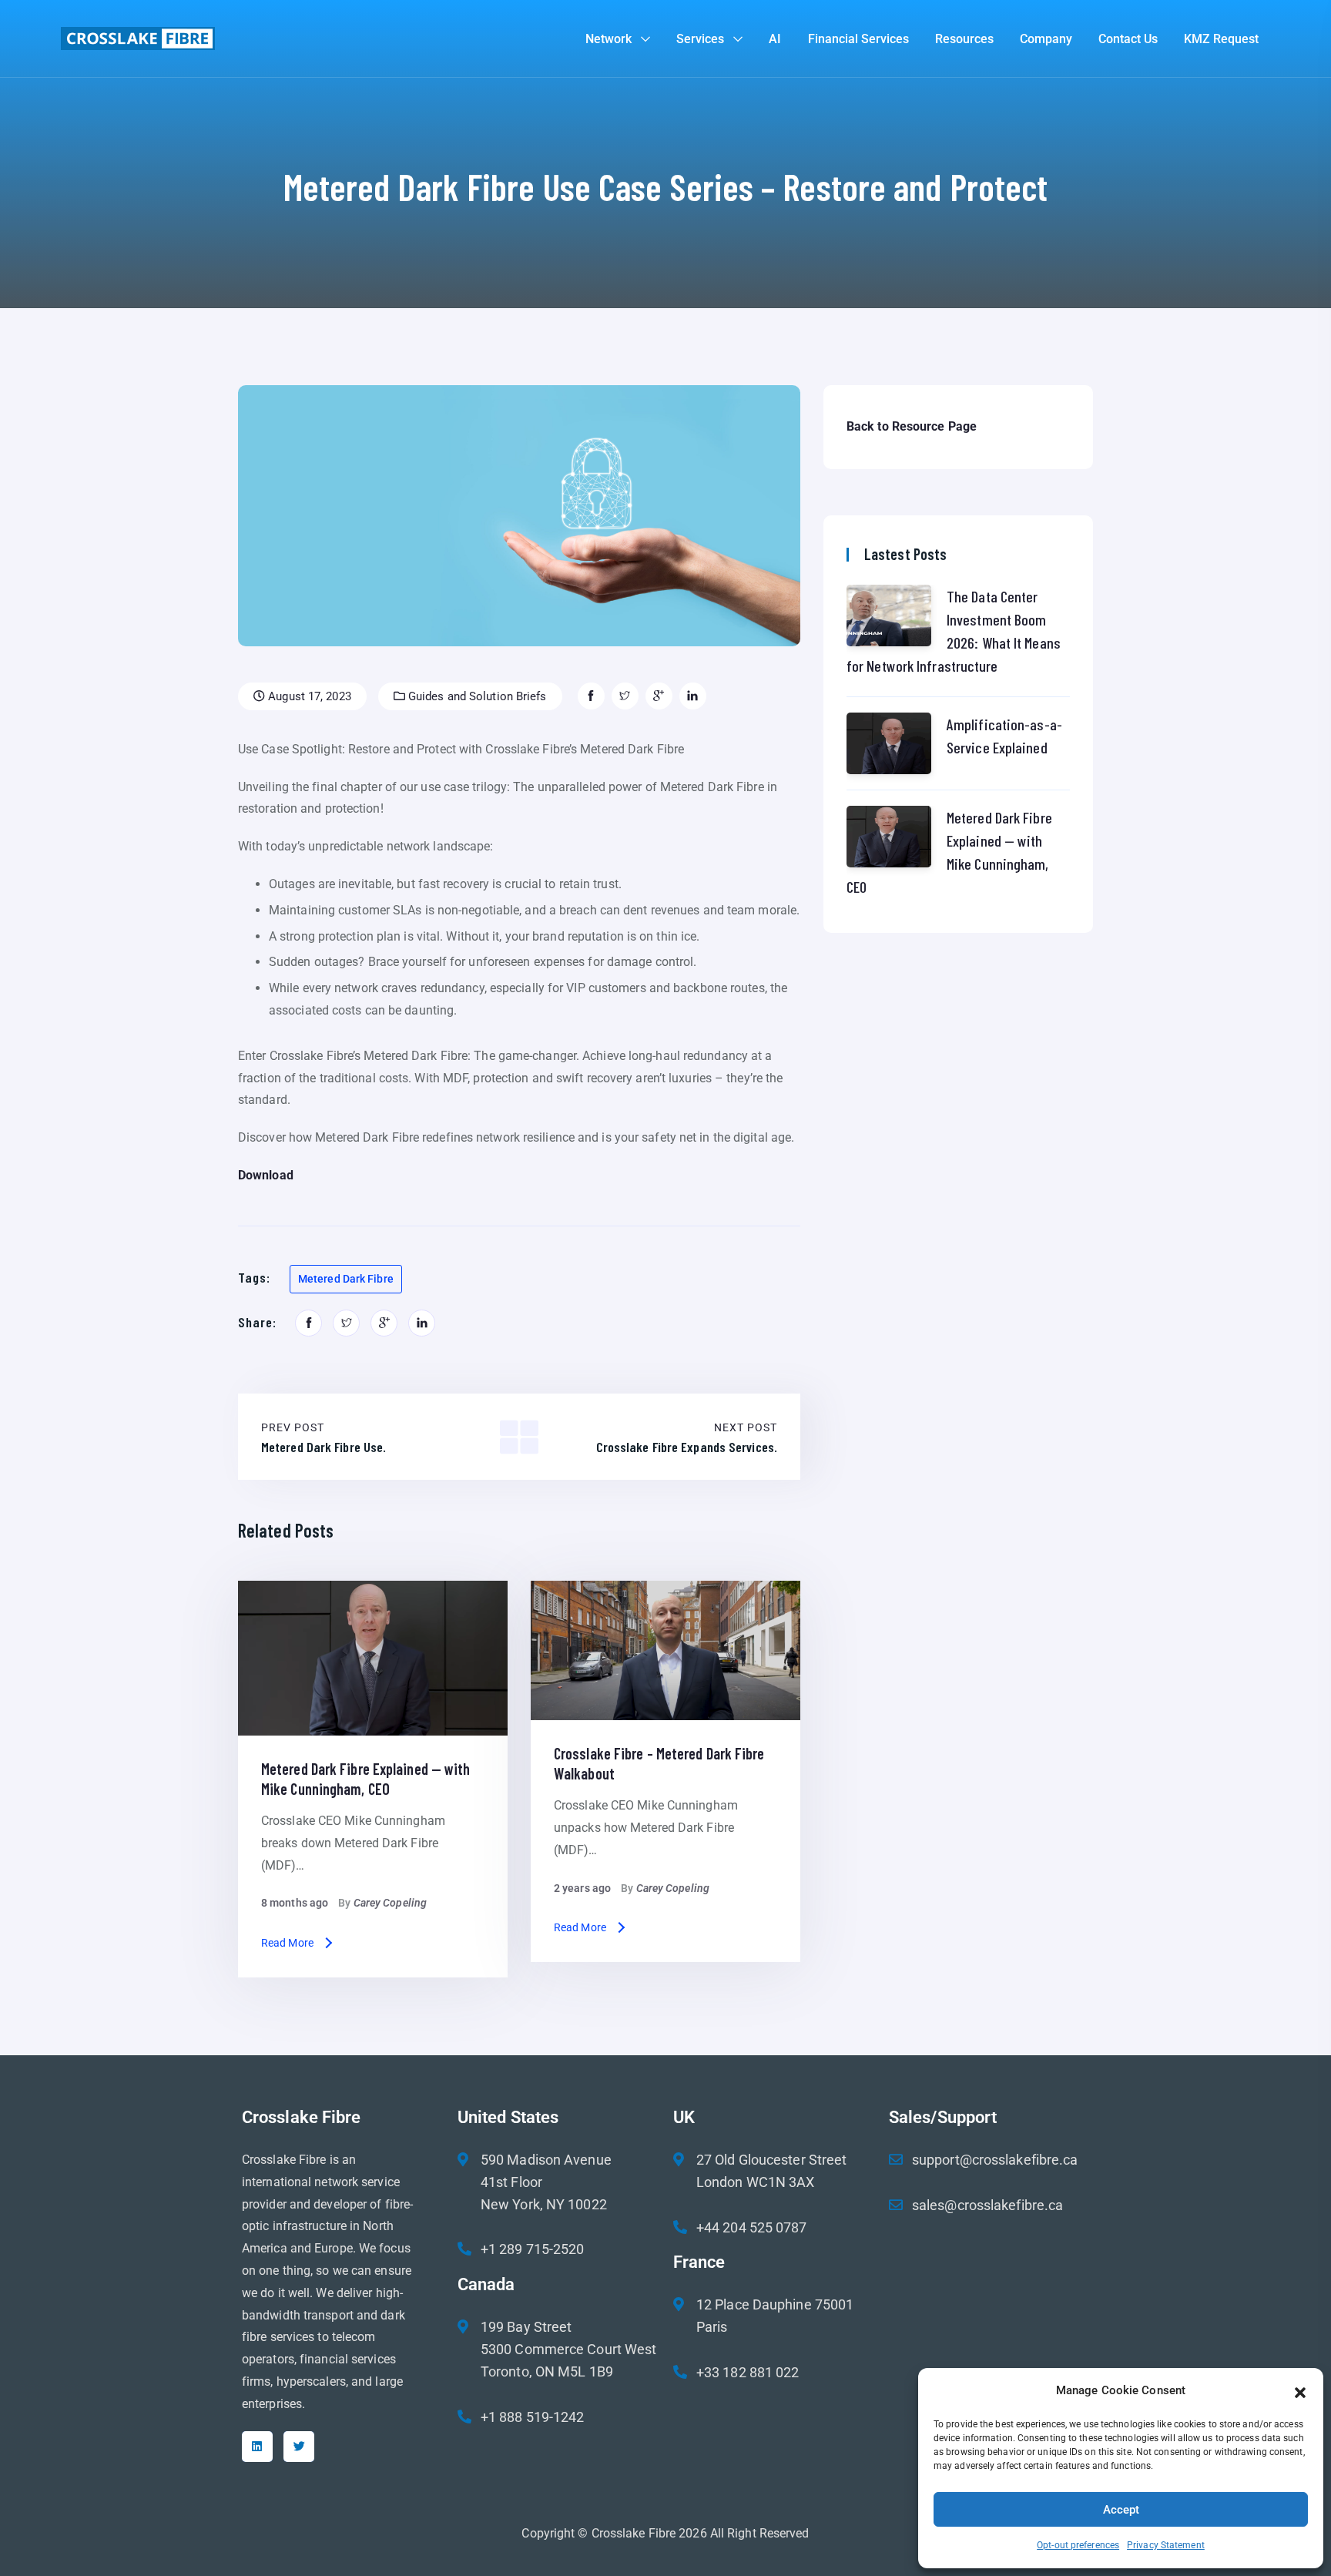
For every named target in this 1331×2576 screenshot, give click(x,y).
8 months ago (295, 1903)
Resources (964, 39)
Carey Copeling (390, 1903)
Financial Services (858, 39)
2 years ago (582, 1888)
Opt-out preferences (1078, 2545)
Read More (287, 1943)
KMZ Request (1221, 39)
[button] (1300, 2391)
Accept (1121, 2510)
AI (775, 39)
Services (700, 39)
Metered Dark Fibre (346, 1279)
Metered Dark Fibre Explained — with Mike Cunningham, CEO (949, 852)
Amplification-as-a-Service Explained (1004, 736)
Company (1046, 39)
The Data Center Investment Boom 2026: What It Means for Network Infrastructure (954, 631)
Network (609, 39)
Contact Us (1128, 39)
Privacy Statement (1166, 2545)
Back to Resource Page (912, 426)
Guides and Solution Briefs (476, 696)
